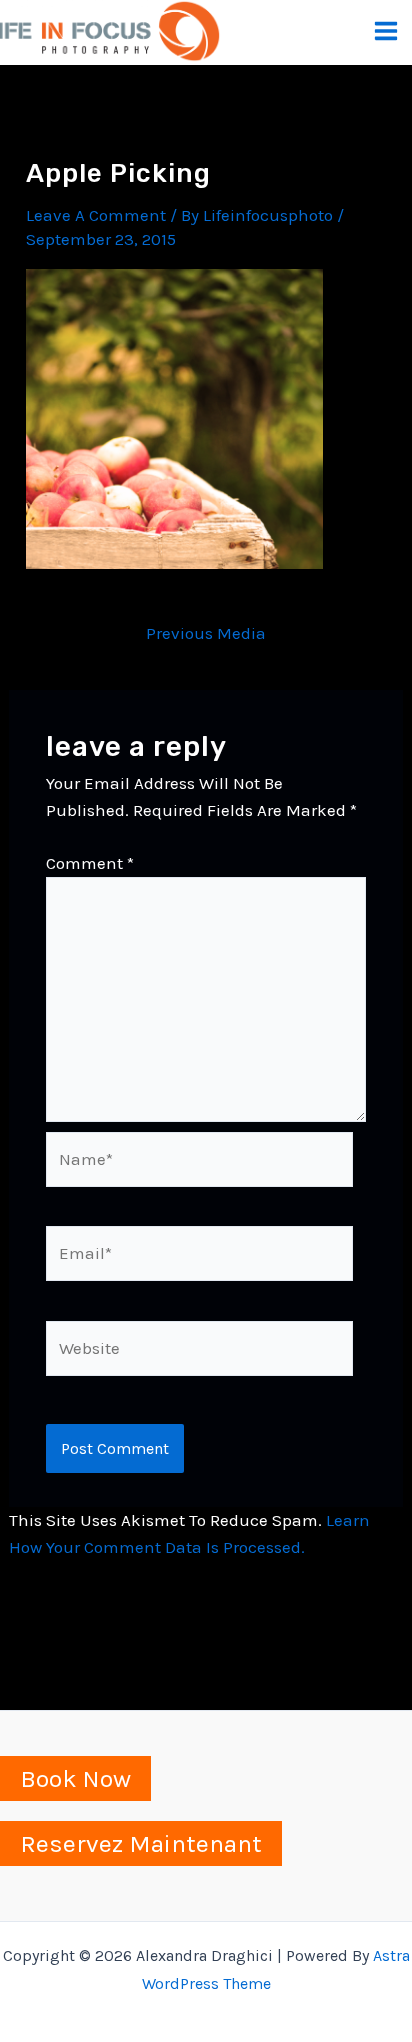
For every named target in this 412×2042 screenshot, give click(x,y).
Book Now (75, 1778)
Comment (90, 863)
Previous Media (206, 633)
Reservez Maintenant (141, 1843)
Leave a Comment (96, 215)
